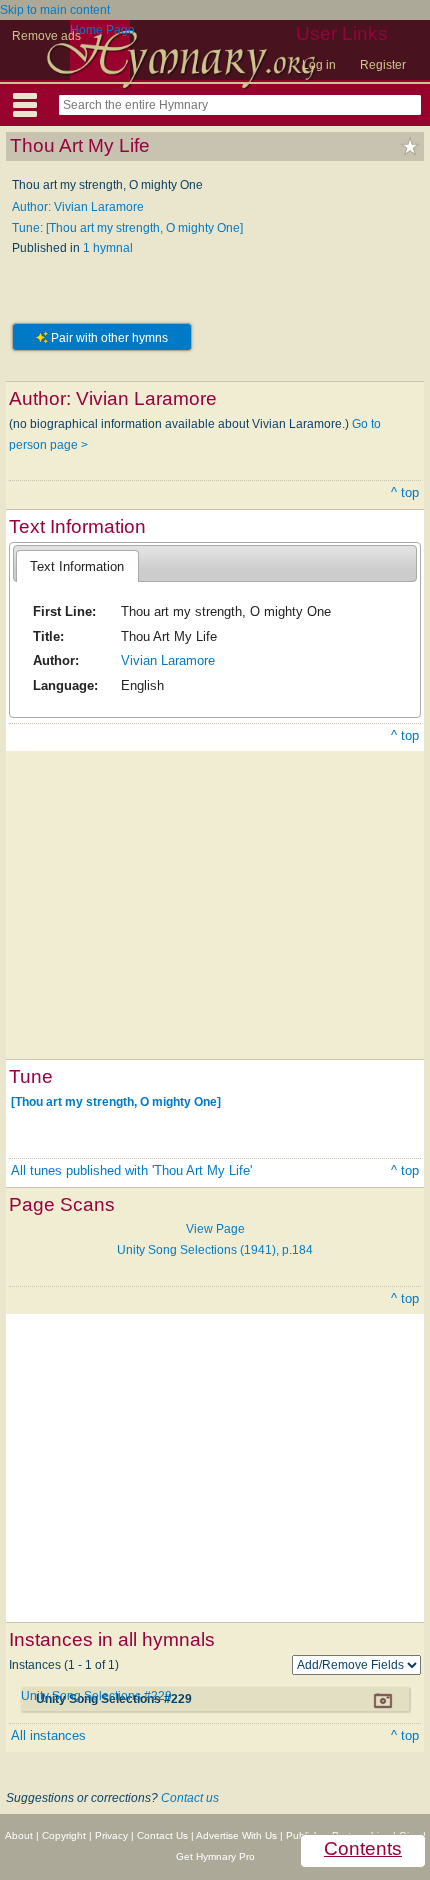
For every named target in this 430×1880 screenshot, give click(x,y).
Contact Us (162, 1835)
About (19, 1835)
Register (383, 65)
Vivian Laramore (168, 660)
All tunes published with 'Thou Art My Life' (131, 1170)
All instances (48, 1735)
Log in (319, 65)
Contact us (190, 1798)
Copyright (64, 1835)
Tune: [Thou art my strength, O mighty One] (127, 228)
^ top (405, 492)
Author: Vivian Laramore (78, 207)
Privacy (111, 1835)
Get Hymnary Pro (215, 1856)
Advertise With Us (236, 1835)
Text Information (77, 566)
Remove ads (46, 36)
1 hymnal (108, 248)
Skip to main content (55, 10)
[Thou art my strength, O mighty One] (116, 1102)
